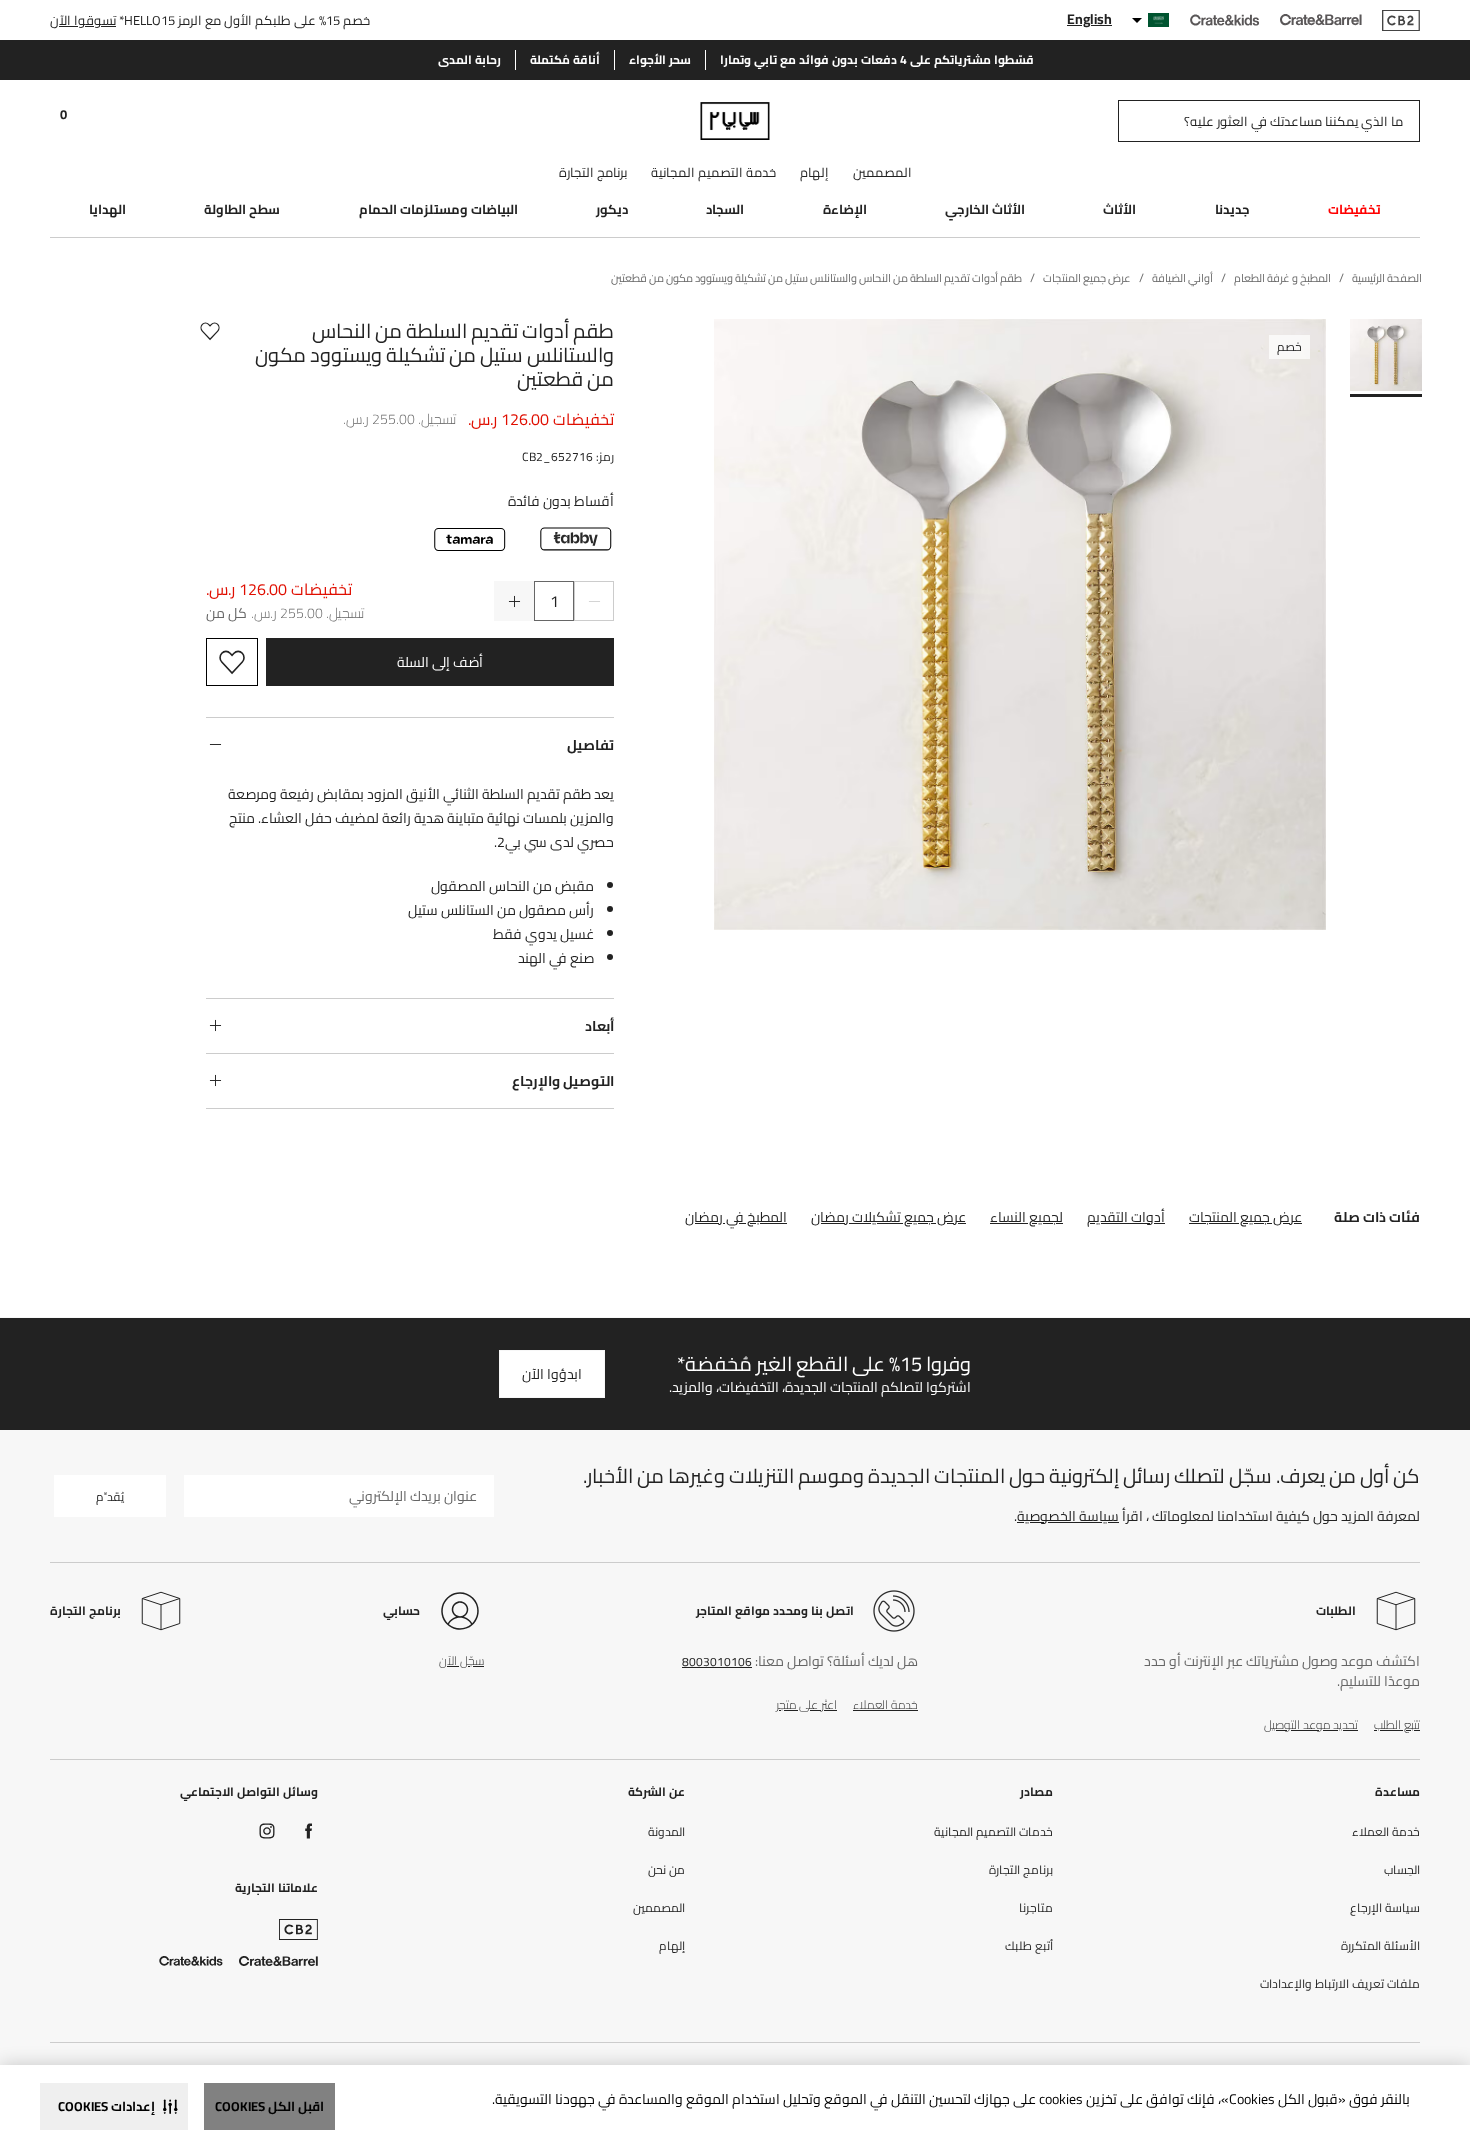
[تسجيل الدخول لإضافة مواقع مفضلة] (210, 355)
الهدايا (107, 209)
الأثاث (1119, 209)
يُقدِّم (110, 1496)
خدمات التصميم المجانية (993, 1832)
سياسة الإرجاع (1385, 1908)
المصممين (882, 172)
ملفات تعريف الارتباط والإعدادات (1340, 1984)
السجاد (725, 209)
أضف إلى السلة (440, 662)
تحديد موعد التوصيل (1311, 1724)
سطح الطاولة (242, 209)
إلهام (814, 172)
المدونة (666, 1832)
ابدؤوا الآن (552, 1374)
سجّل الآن (461, 1660)
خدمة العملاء (885, 1704)
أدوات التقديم (1126, 1217)
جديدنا (1232, 209)
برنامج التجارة (593, 172)
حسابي (401, 1610)
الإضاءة (845, 209)
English (1089, 19)
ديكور (612, 209)
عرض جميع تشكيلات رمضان (888, 1217)
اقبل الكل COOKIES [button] (269, 2106)
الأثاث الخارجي (985, 209)
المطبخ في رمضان (736, 1217)
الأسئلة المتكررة (1380, 1946)
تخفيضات (1354, 209)
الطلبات (1336, 1610)
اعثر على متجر (806, 1704)
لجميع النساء (1026, 1217)
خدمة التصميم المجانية (713, 172)
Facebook (309, 1831)
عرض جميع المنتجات (1245, 1217)
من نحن (666, 1870)
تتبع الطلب (1397, 1724)
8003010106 (717, 1661)
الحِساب (1402, 1870)
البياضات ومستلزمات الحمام (438, 209)
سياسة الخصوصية (1068, 1516)
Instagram (267, 1831)
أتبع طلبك (1029, 1946)
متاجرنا (1036, 1908)
